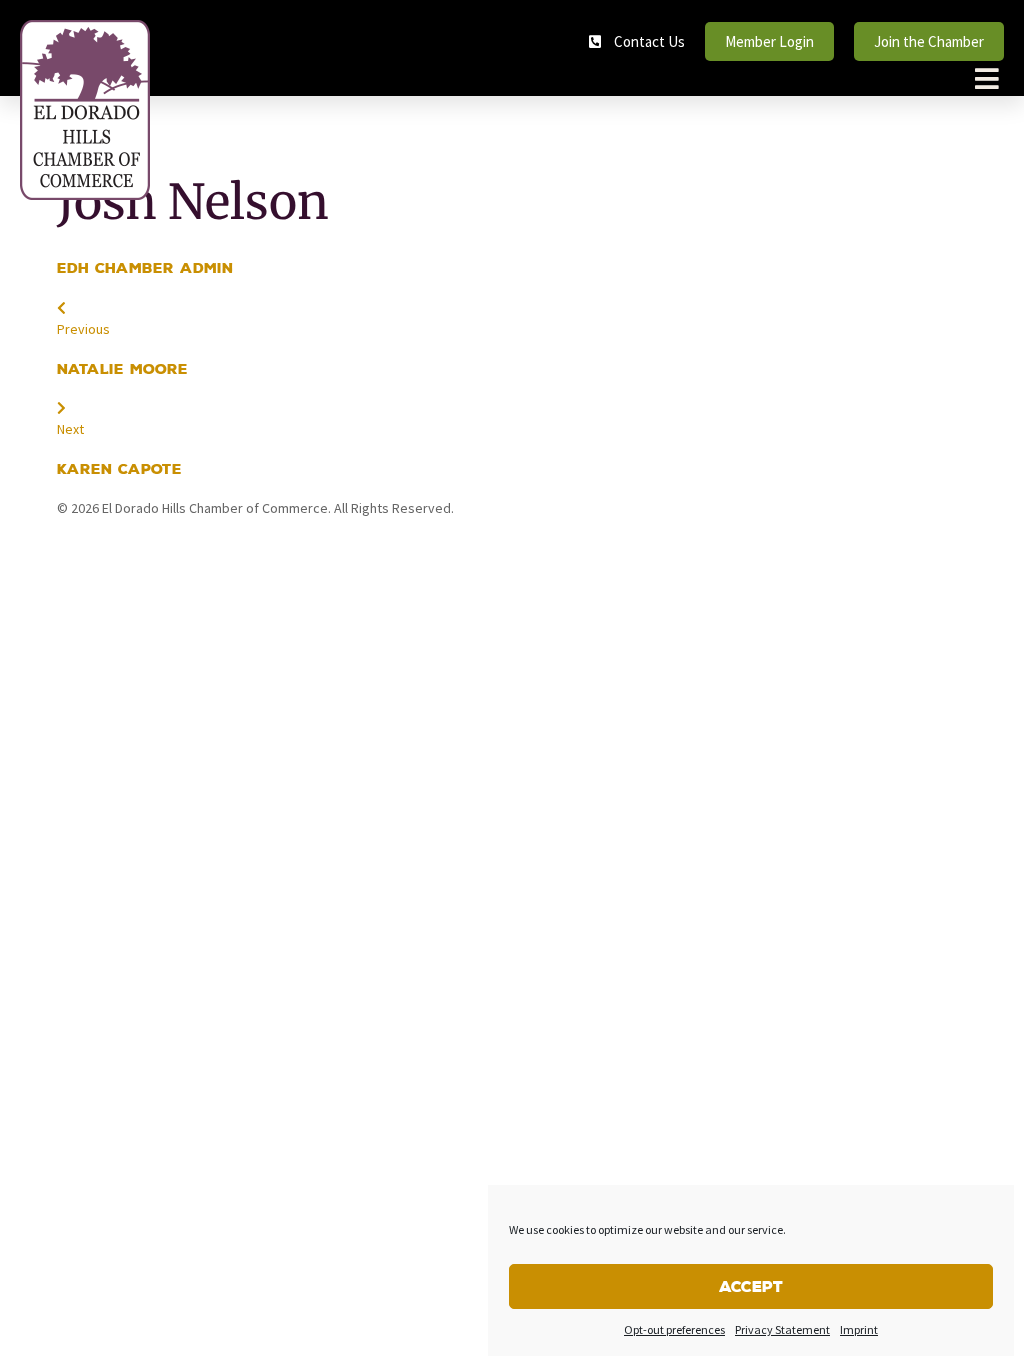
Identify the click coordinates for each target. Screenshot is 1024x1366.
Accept (751, 1286)
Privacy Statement (782, 1329)
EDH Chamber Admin (145, 268)
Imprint (859, 1329)
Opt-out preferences (674, 1329)
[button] (986, 78)
